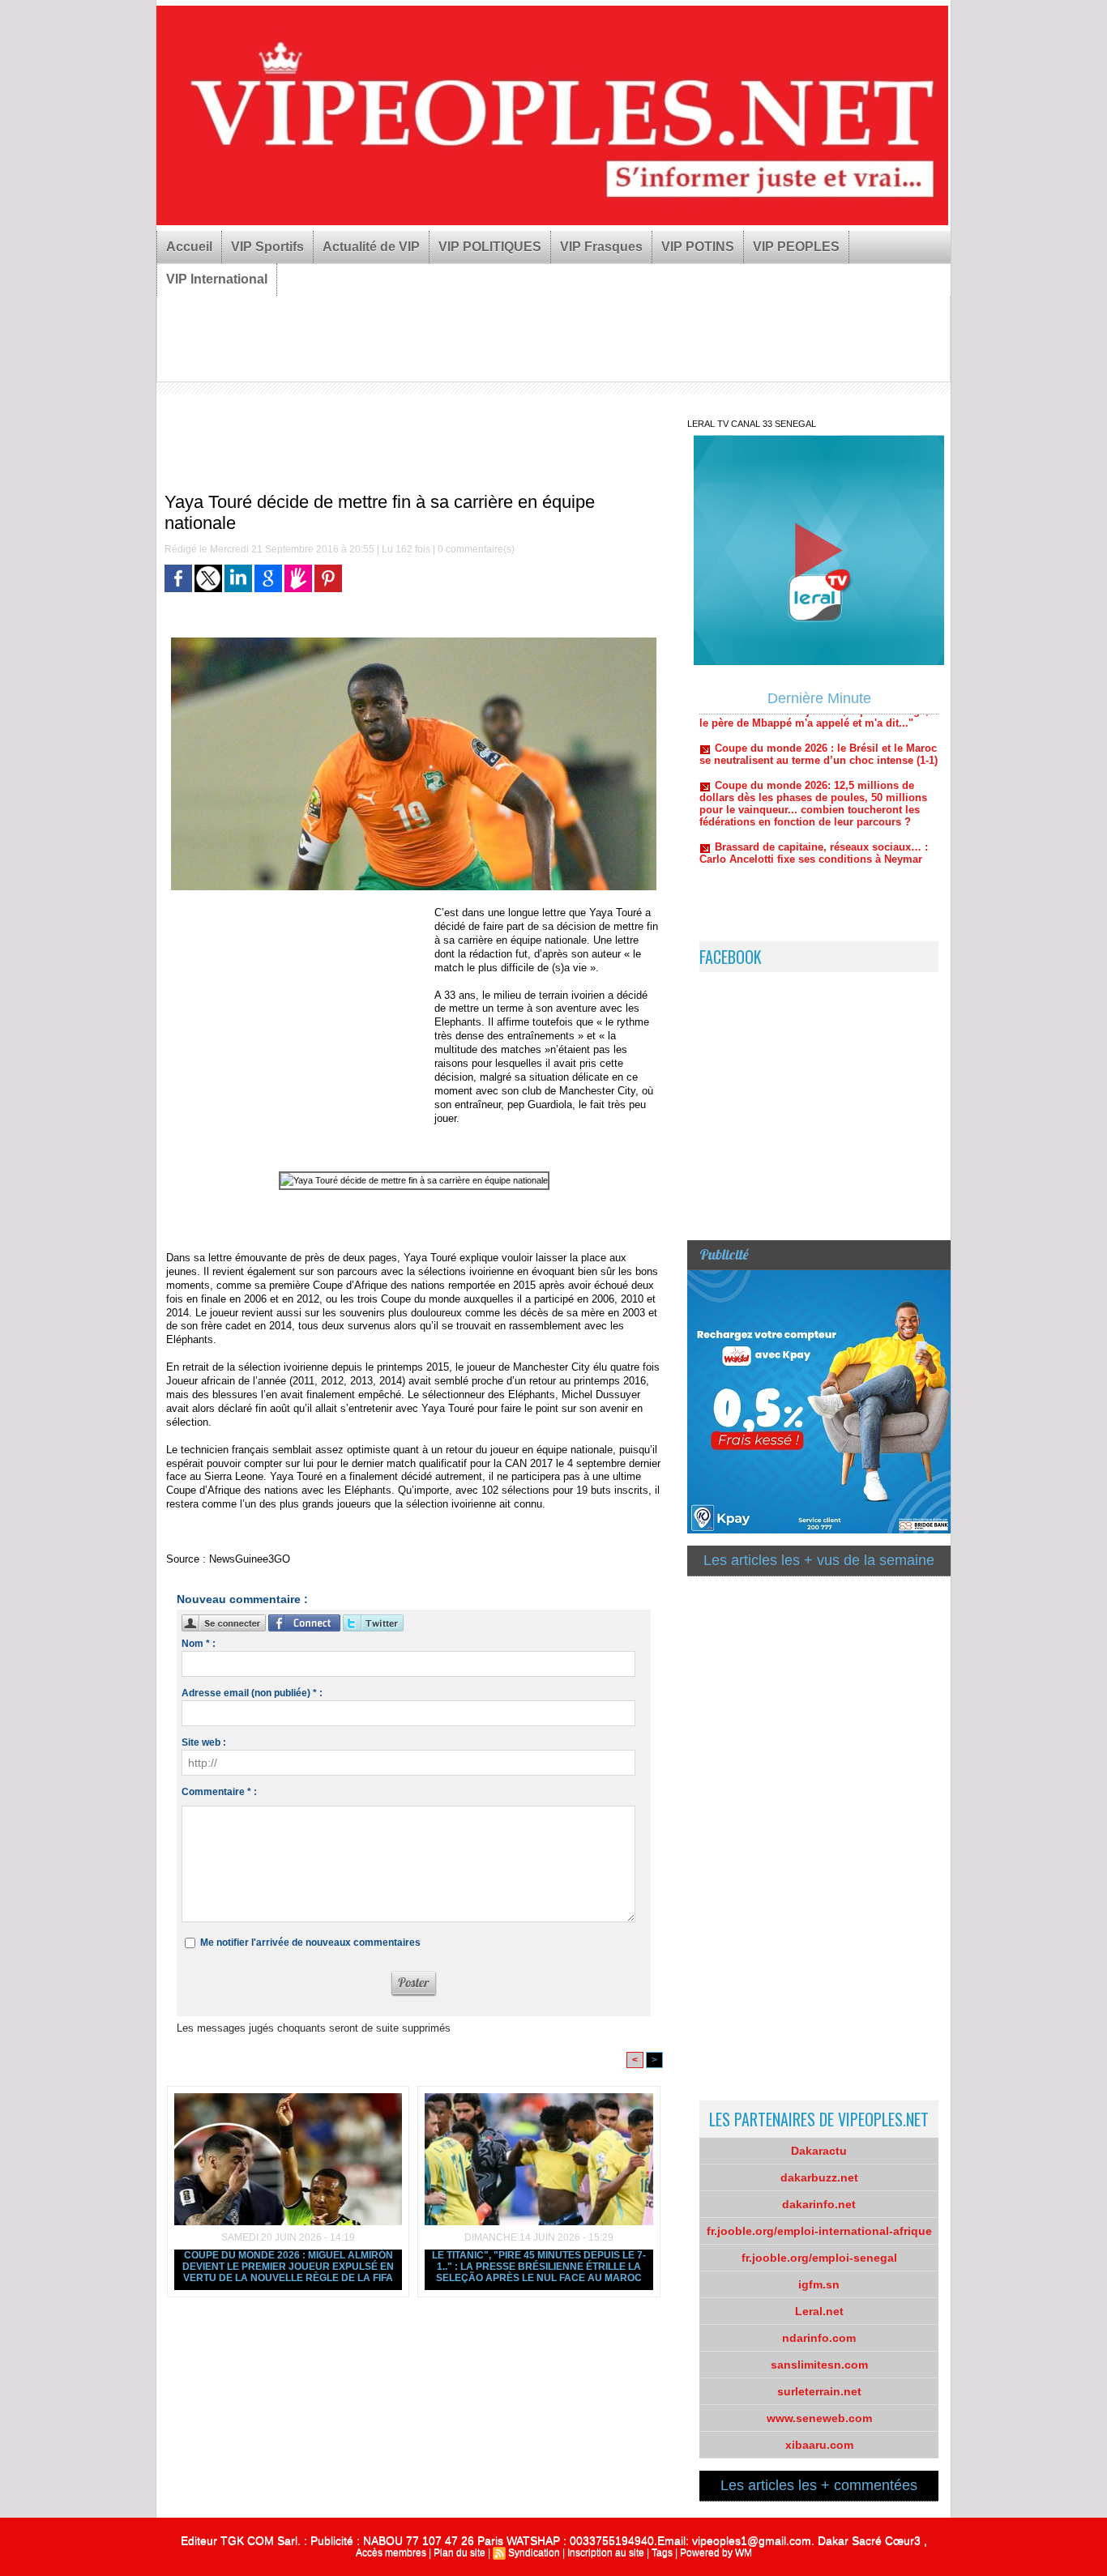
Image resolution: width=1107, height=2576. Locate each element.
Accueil (189, 247)
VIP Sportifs (267, 247)
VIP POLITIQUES (490, 247)
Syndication (534, 2553)
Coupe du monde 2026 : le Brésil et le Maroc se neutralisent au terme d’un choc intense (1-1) (818, 715)
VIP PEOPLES (796, 247)
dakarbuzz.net (819, 2177)
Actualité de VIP (371, 247)
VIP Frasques (601, 247)
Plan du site (459, 2553)
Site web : (204, 1742)
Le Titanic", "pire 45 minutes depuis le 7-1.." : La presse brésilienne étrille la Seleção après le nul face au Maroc (539, 2267)
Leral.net (819, 2311)
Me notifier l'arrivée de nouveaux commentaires (310, 1943)
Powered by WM (716, 2553)
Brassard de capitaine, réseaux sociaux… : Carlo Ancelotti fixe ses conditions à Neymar (814, 814)
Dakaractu (819, 2151)
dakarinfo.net (819, 2204)
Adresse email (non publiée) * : (252, 1693)
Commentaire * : (219, 1792)
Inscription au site (606, 2553)
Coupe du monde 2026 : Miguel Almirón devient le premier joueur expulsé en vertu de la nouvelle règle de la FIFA (288, 2267)
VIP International (217, 279)
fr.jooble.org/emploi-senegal (819, 2258)
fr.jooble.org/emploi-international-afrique (819, 2231)
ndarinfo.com (819, 2338)
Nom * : (199, 1644)
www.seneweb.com (819, 2418)
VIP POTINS (698, 247)
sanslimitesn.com (819, 2365)
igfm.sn (819, 2284)
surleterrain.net (819, 2391)
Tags (662, 2553)
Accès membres (391, 2553)
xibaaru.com (819, 2445)
